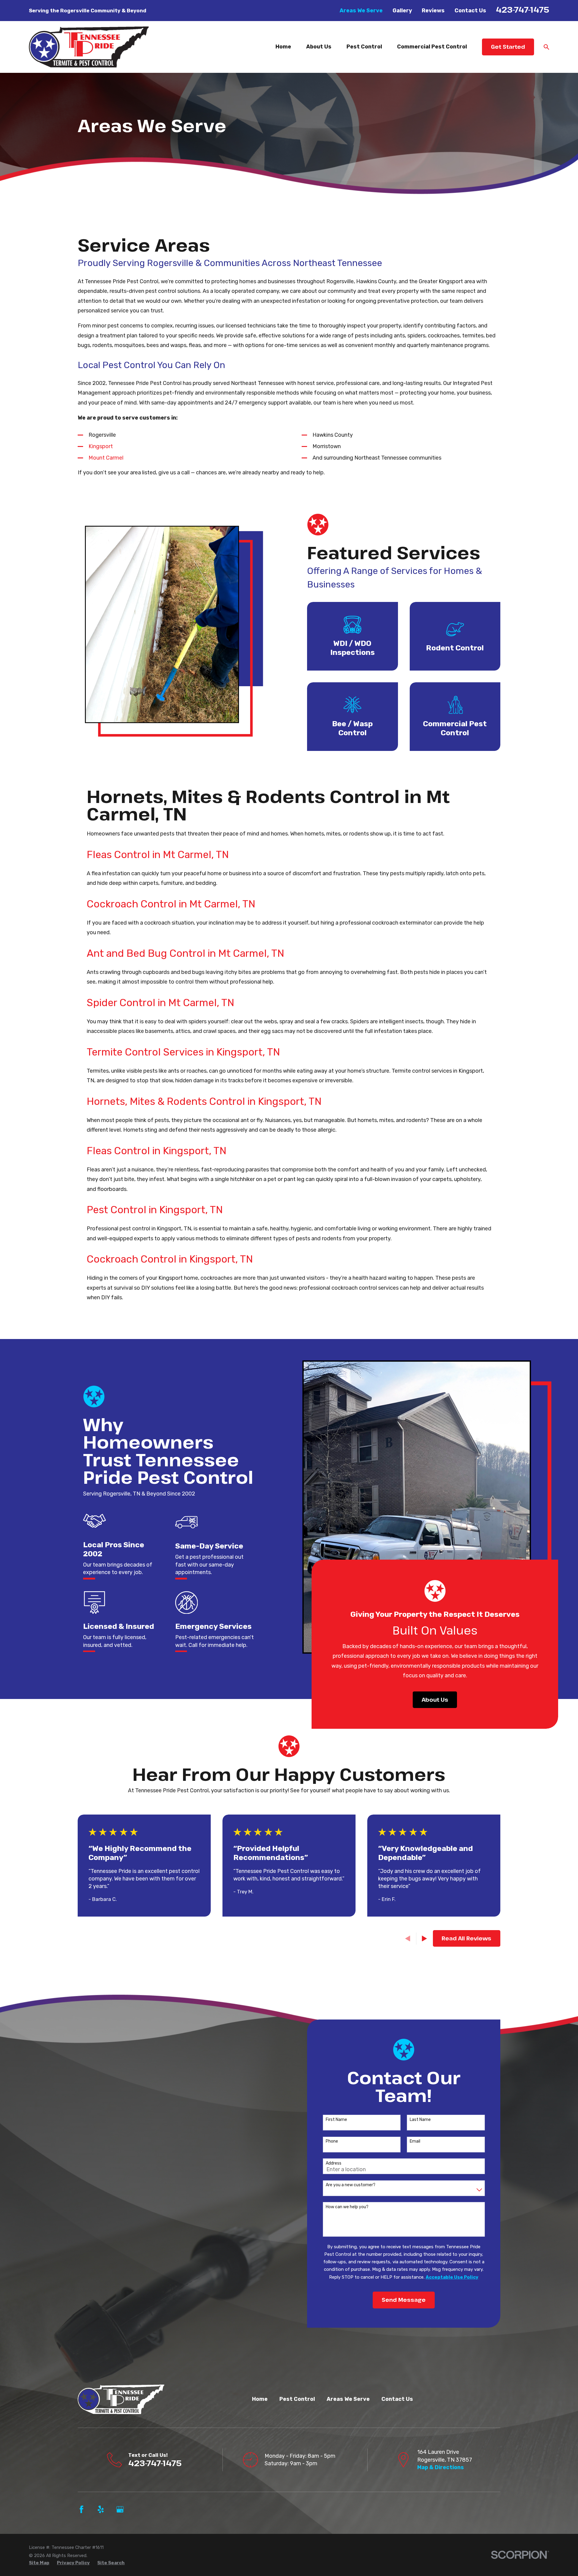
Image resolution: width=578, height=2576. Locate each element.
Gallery (402, 11)
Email (415, 2141)
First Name (336, 2120)
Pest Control (297, 2399)
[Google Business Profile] (120, 2509)
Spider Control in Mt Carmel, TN (160, 1003)
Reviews (433, 11)
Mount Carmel (106, 458)
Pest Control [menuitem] (364, 47)
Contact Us (470, 11)
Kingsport (101, 446)
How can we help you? (347, 2207)
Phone (332, 2141)
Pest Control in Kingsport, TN (155, 1210)
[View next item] (424, 1939)
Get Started (508, 47)
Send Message (404, 2300)
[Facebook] (81, 2509)
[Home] (89, 47)
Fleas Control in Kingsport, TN (157, 1151)
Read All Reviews (466, 1938)
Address (334, 2163)
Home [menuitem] (283, 47)
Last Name (420, 2120)
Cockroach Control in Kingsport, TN (170, 1259)
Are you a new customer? (351, 2185)
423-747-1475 (522, 9)
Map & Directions (441, 2467)
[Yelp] (101, 2509)
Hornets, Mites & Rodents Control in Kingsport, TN (204, 1101)
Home (260, 2399)
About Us (435, 1700)
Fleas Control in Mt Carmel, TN (158, 854)
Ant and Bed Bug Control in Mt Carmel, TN (185, 953)
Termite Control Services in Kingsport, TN (183, 1052)
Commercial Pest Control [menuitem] (432, 47)
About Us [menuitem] (319, 47)
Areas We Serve (361, 11)
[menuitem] (39, 2563)
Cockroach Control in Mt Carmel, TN (171, 904)
